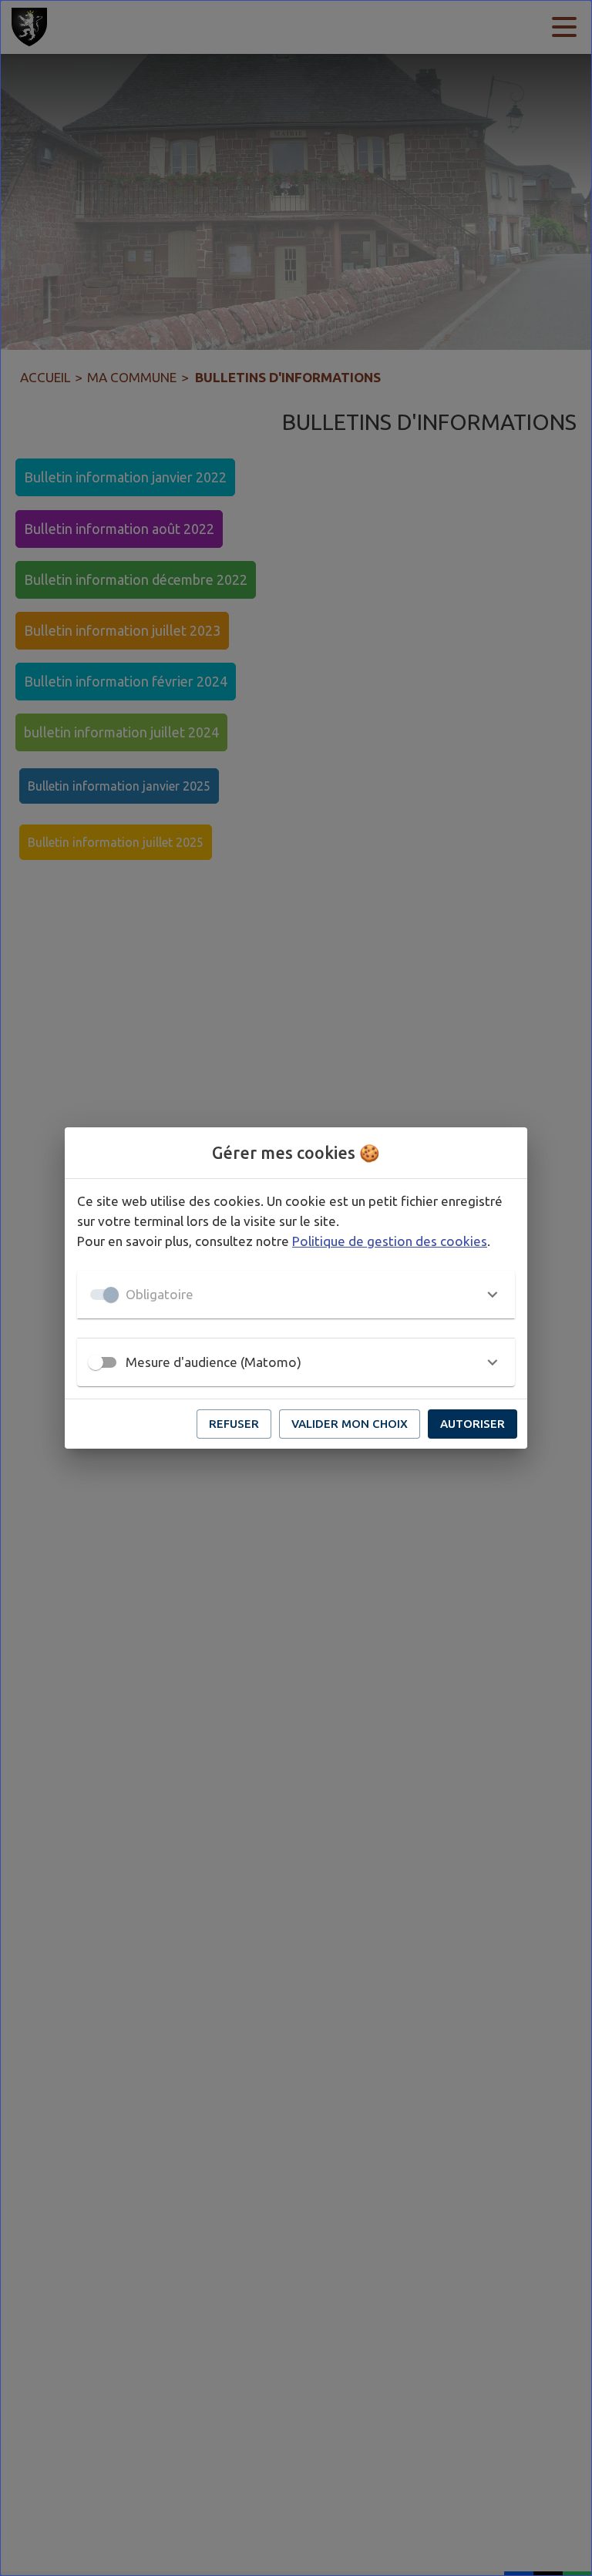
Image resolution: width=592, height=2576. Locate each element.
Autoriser (473, 1424)
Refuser (234, 1424)
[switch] (96, 1362)
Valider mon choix (350, 1424)
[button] (296, 1295)
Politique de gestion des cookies (390, 1241)
